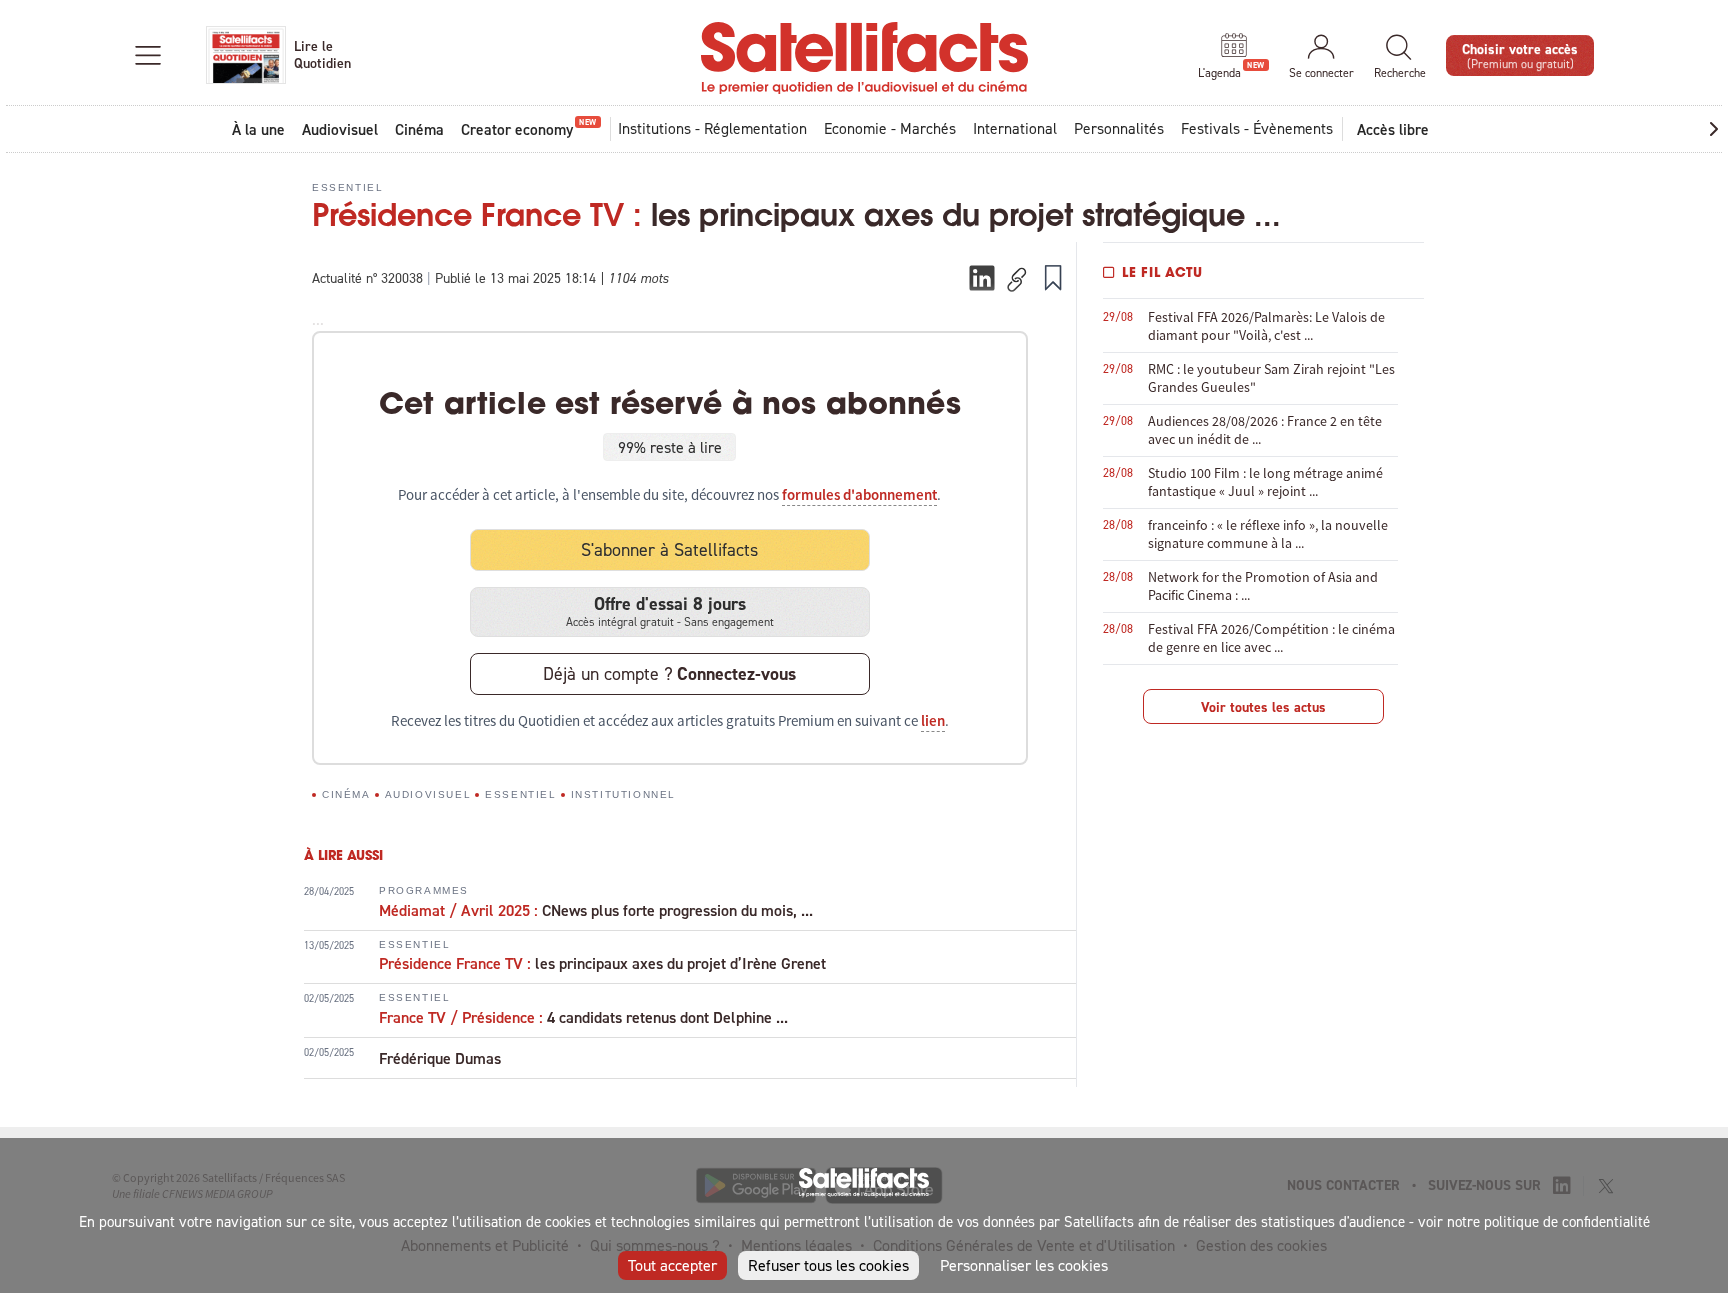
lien (933, 721)
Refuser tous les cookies (828, 1265)
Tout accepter (672, 1265)
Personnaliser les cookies (1024, 1265)
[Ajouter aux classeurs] (1053, 277)
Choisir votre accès (1520, 54)
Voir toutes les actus (1263, 707)
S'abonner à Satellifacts (669, 549)
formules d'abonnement (859, 495)
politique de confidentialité (1567, 1221)
